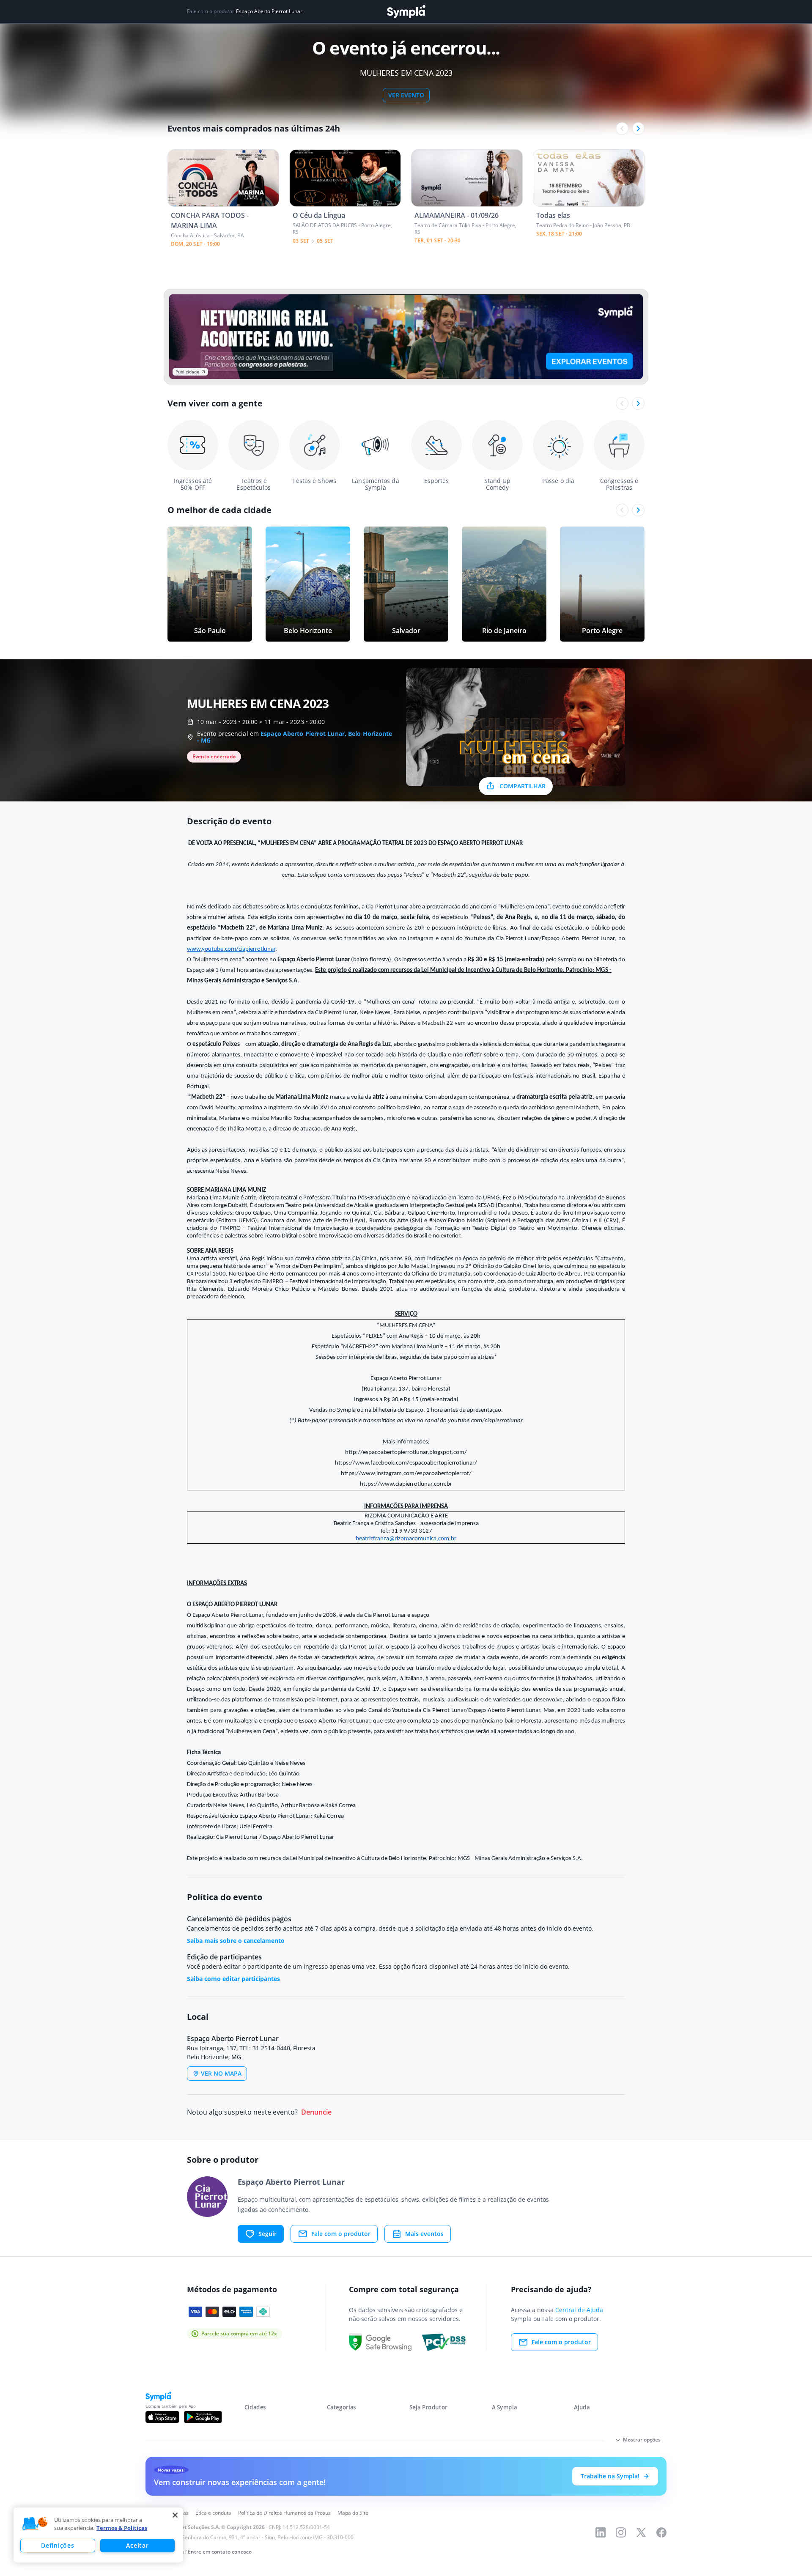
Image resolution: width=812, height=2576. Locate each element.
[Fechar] (175, 2515)
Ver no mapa (221, 2073)
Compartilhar (523, 786)
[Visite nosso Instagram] (621, 2532)
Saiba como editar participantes (233, 1979)
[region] (98, 2535)
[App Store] (162, 2417)
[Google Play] (203, 2417)
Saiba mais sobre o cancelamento (236, 1941)
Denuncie (316, 2112)
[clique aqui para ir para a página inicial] (406, 12)
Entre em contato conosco (220, 2552)
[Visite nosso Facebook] (661, 2532)
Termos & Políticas (122, 2528)
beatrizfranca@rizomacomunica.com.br (406, 1539)
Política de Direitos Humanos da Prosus (284, 2513)
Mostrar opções (642, 2440)
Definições (58, 2545)
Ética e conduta (213, 2513)
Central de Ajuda (579, 2310)
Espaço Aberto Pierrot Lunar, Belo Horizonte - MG (295, 737)
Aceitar (137, 2545)
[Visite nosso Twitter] (641, 2532)
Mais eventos (424, 2234)
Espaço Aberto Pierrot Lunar (269, 11)
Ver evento (406, 95)
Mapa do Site (353, 2513)
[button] (35, 2524)
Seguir (267, 2234)
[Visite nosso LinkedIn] (601, 2532)
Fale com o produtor (341, 2234)
